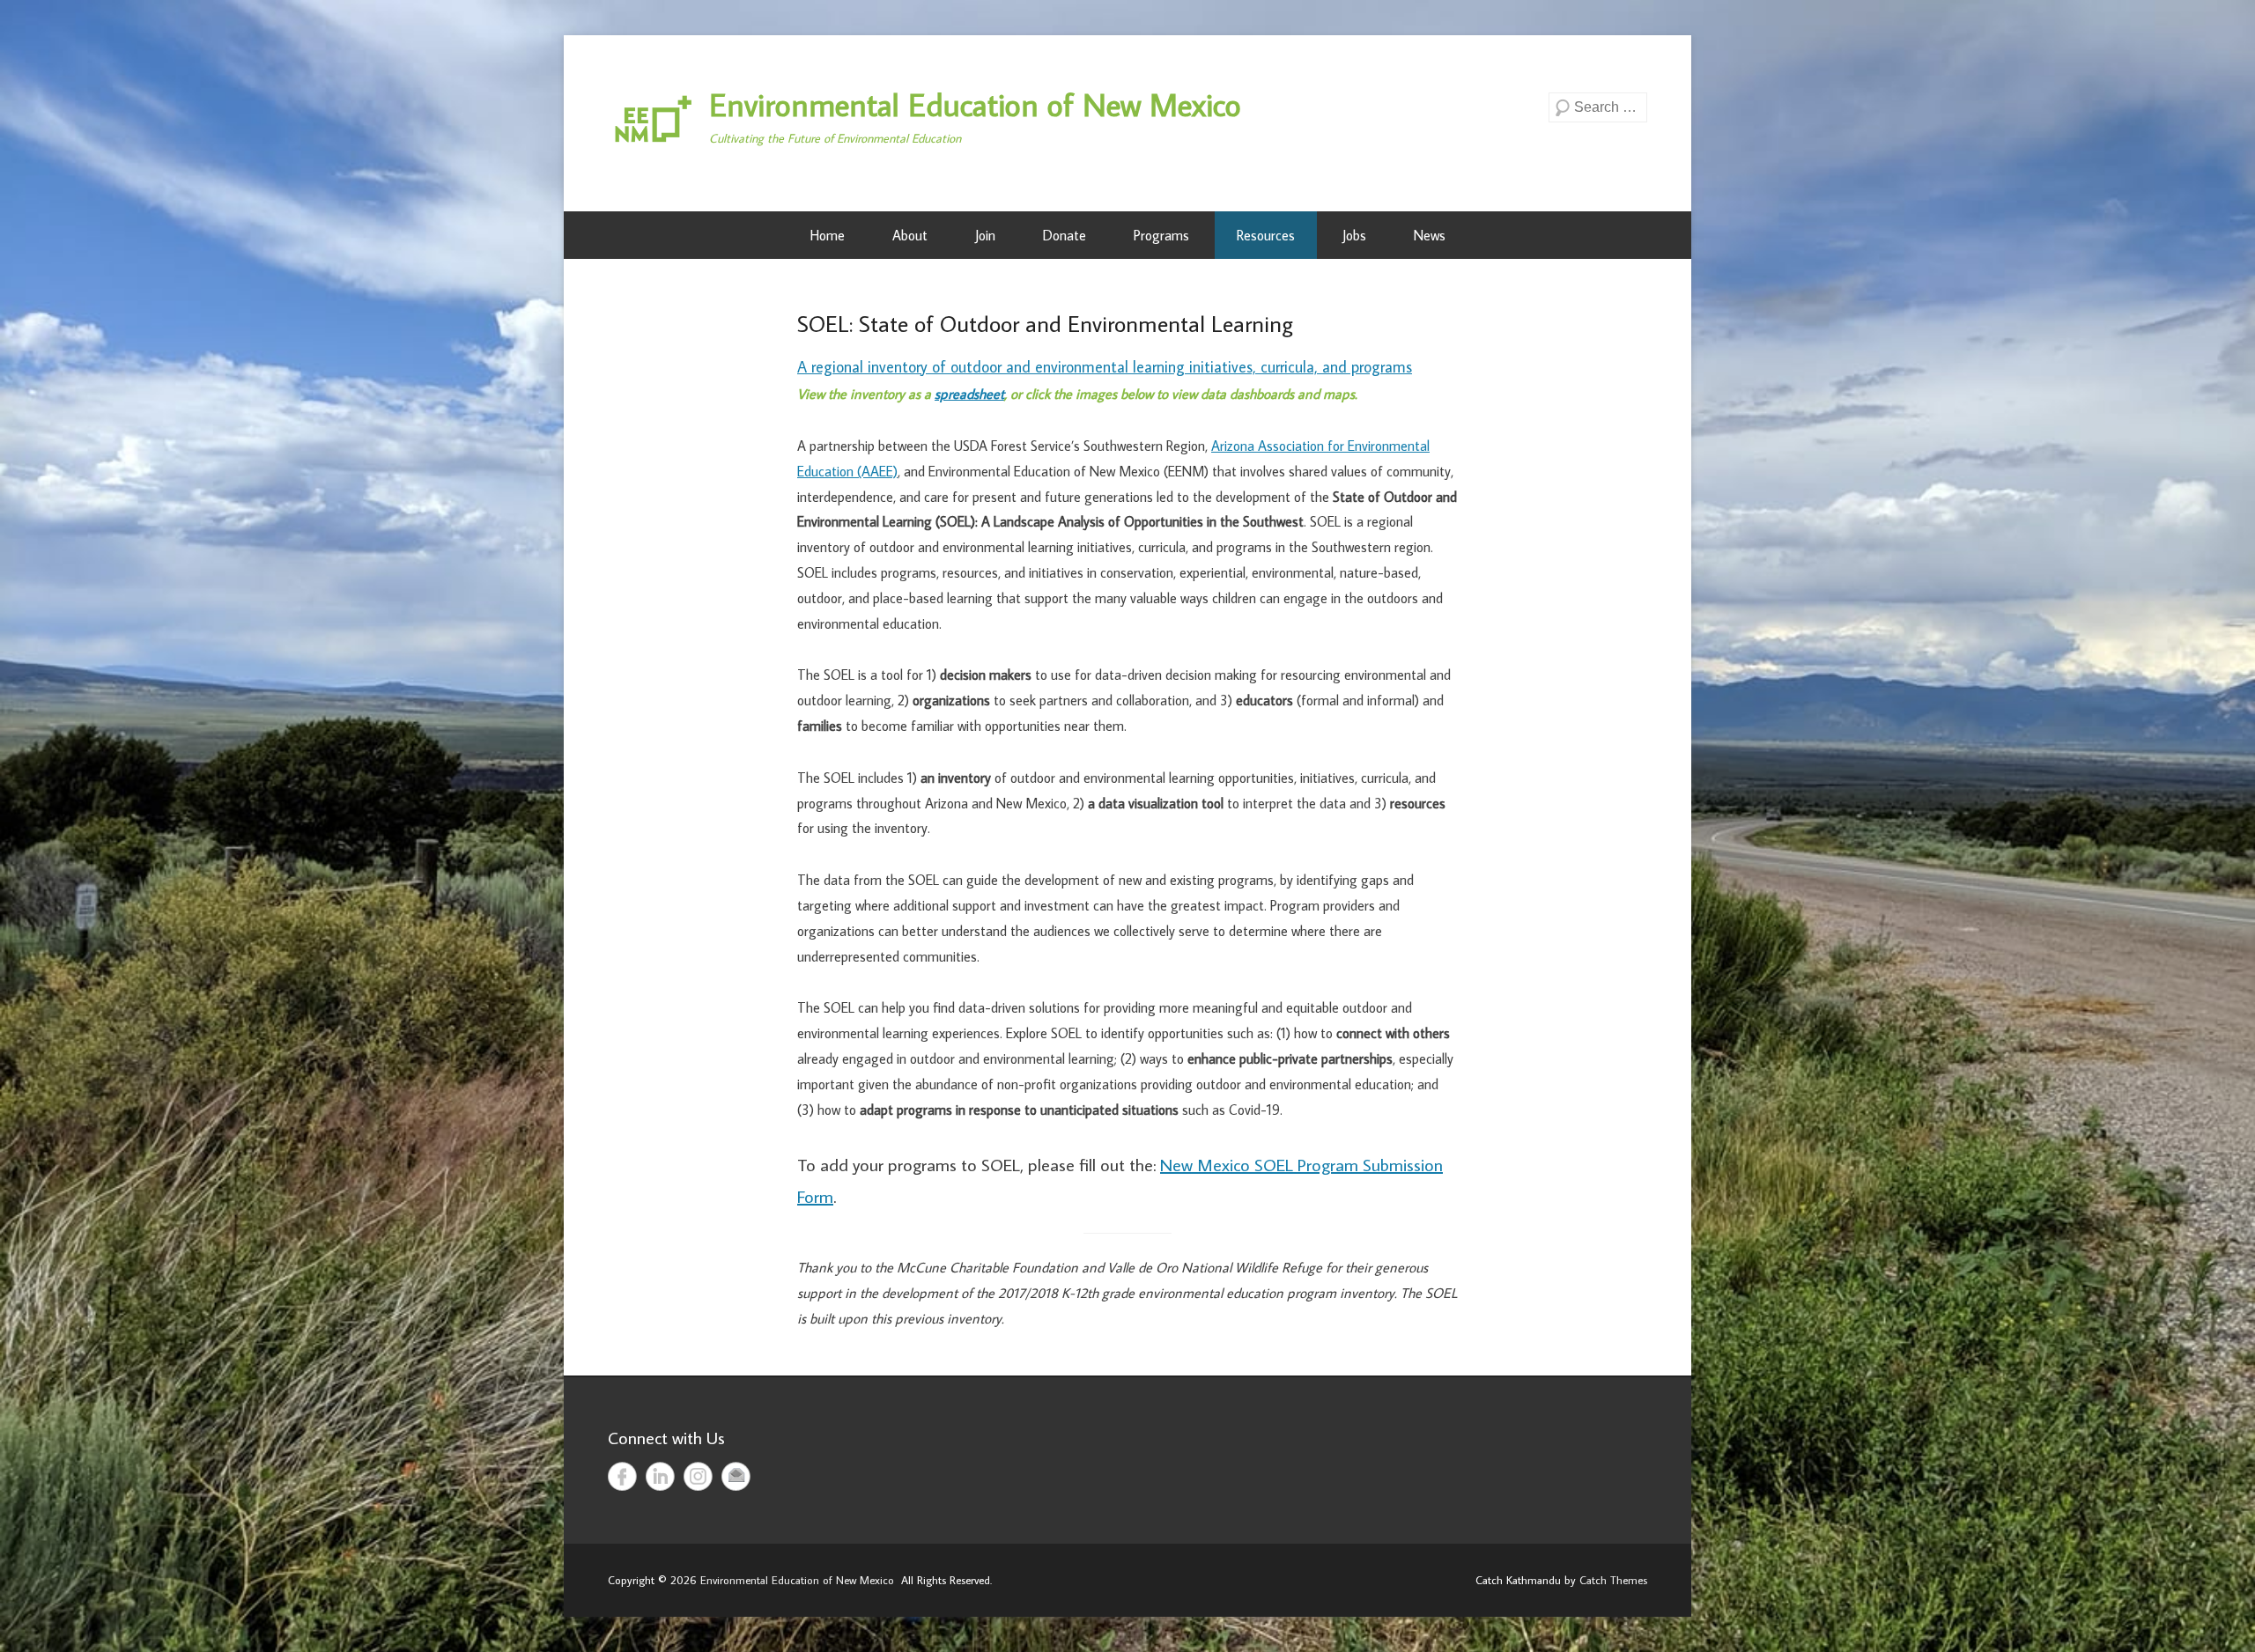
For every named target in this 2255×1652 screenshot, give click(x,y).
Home (828, 235)
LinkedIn (660, 1476)
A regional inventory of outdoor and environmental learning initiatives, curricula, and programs (1105, 367)
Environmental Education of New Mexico (975, 104)
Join (985, 235)
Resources (1266, 235)
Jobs (1354, 235)
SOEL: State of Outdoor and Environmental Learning (1045, 323)
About (910, 235)
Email (736, 1476)
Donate (1065, 235)
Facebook (622, 1476)
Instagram (698, 1476)
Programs (1161, 235)
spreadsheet (969, 394)
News (1430, 235)
